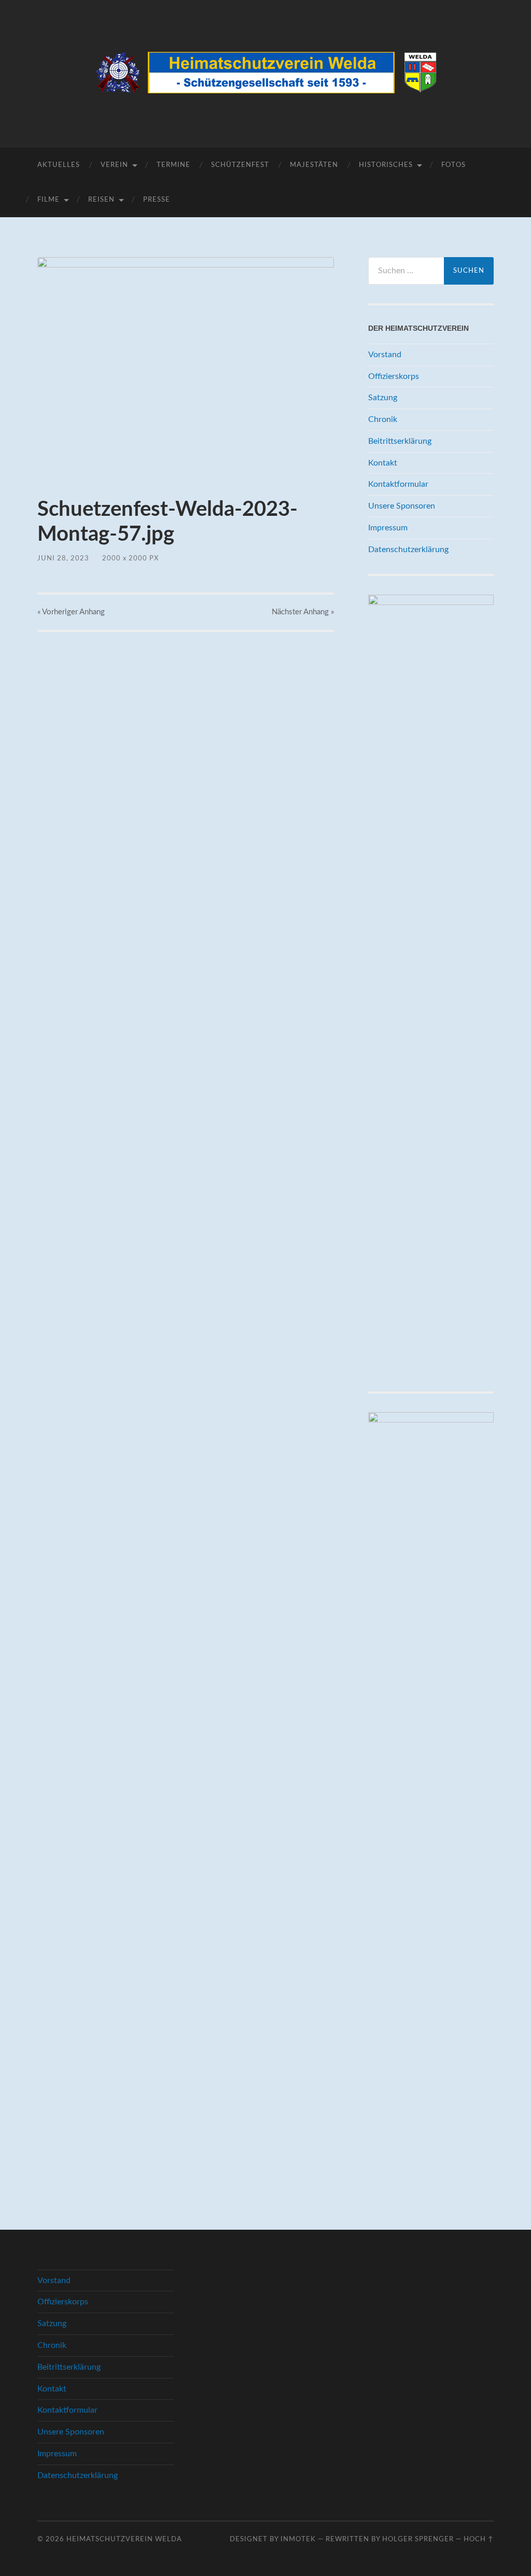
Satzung (383, 398)
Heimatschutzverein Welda (124, 2539)
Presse (157, 200)
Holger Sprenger (418, 2539)
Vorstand (385, 355)
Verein (114, 165)
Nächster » (303, 612)
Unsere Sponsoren (402, 506)
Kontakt (383, 463)
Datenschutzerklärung (408, 550)
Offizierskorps (394, 376)
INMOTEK (298, 2539)
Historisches (386, 165)
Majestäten (314, 165)
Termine (173, 165)
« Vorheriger (71, 612)
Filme (48, 200)
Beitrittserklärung (400, 441)
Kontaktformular (398, 484)
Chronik (383, 419)
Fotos (453, 165)
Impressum (388, 528)
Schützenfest (240, 165)
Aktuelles (59, 165)
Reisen (101, 200)
